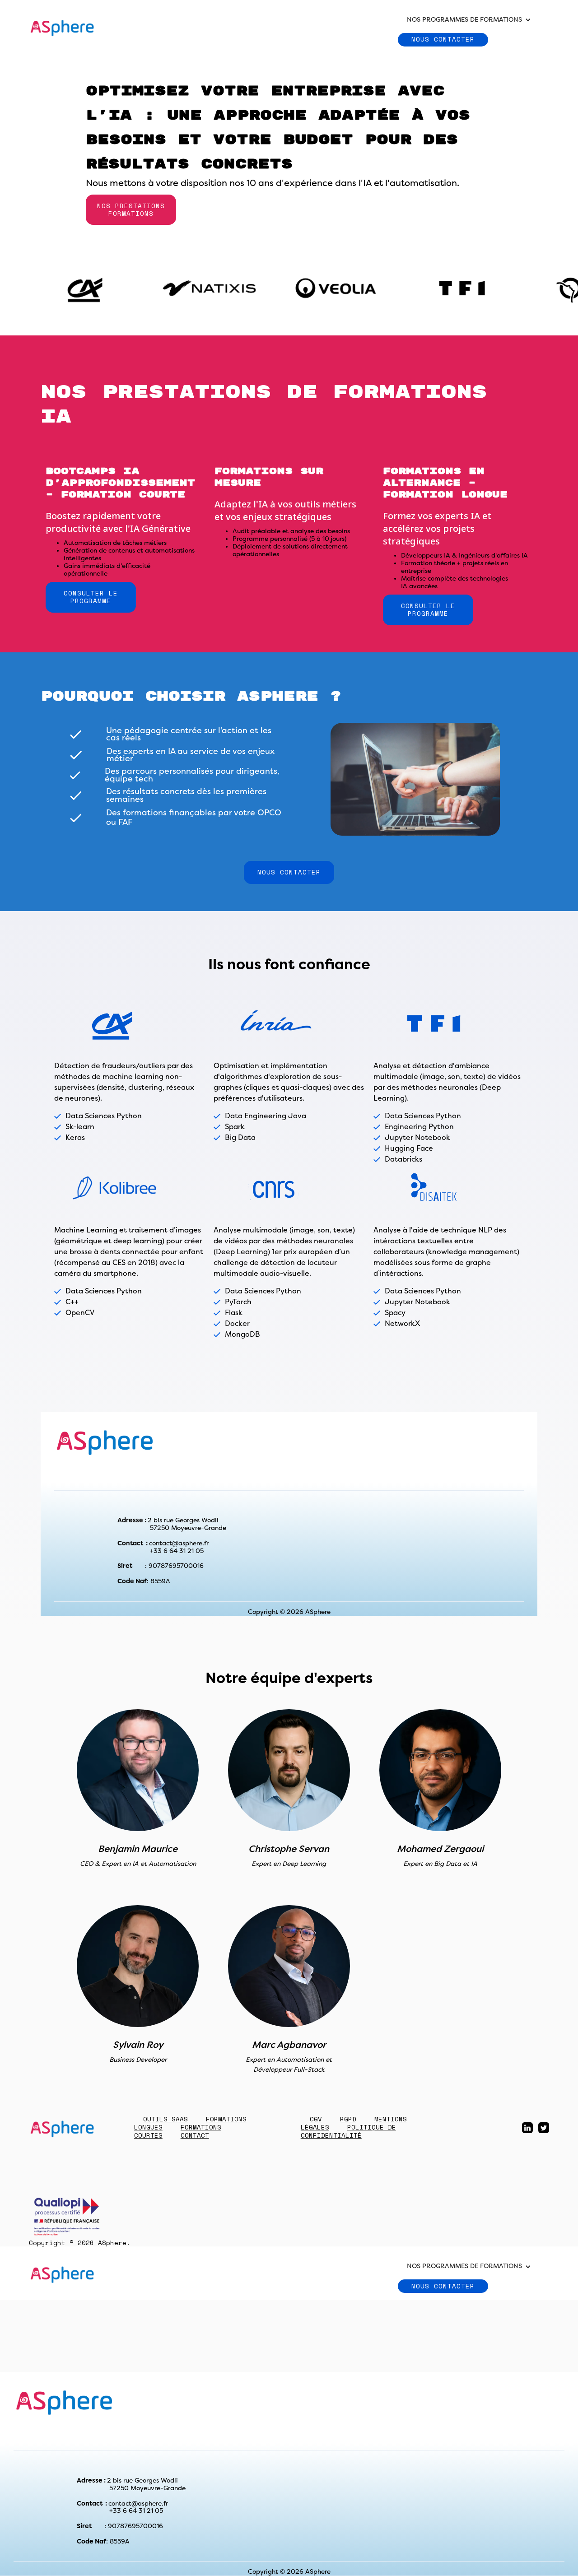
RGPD (348, 2119)
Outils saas (165, 2119)
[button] (469, 20)
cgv (316, 2119)
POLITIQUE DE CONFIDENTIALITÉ (348, 2131)
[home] (63, 27)
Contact (195, 2135)
